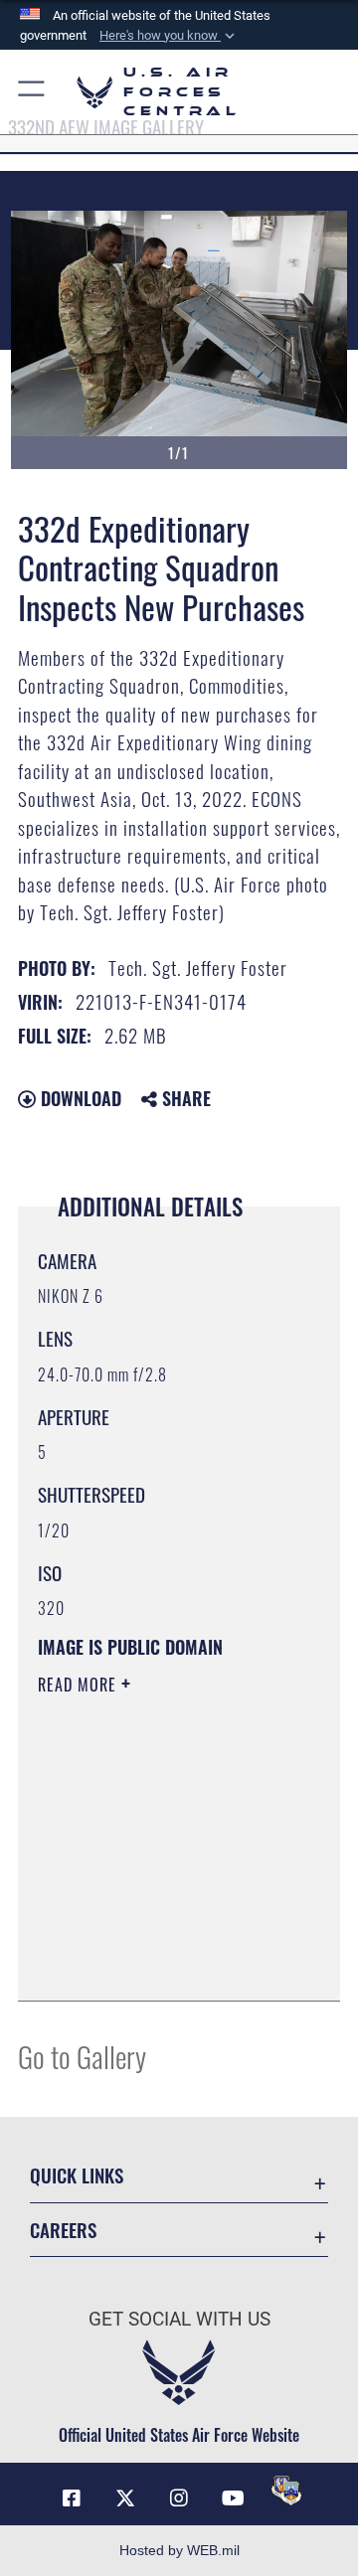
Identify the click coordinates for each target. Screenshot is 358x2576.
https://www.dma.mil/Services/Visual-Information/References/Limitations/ (159, 1964)
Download (79, 1098)
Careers (63, 2230)
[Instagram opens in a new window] (179, 2498)
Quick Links (77, 2175)
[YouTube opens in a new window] (233, 2498)
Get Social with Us (179, 2319)
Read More (80, 1685)
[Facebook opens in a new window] (72, 2498)
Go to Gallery (82, 2056)
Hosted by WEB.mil (179, 2550)
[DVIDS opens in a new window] (286, 2491)
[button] (169, 36)
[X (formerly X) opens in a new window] (125, 2498)
